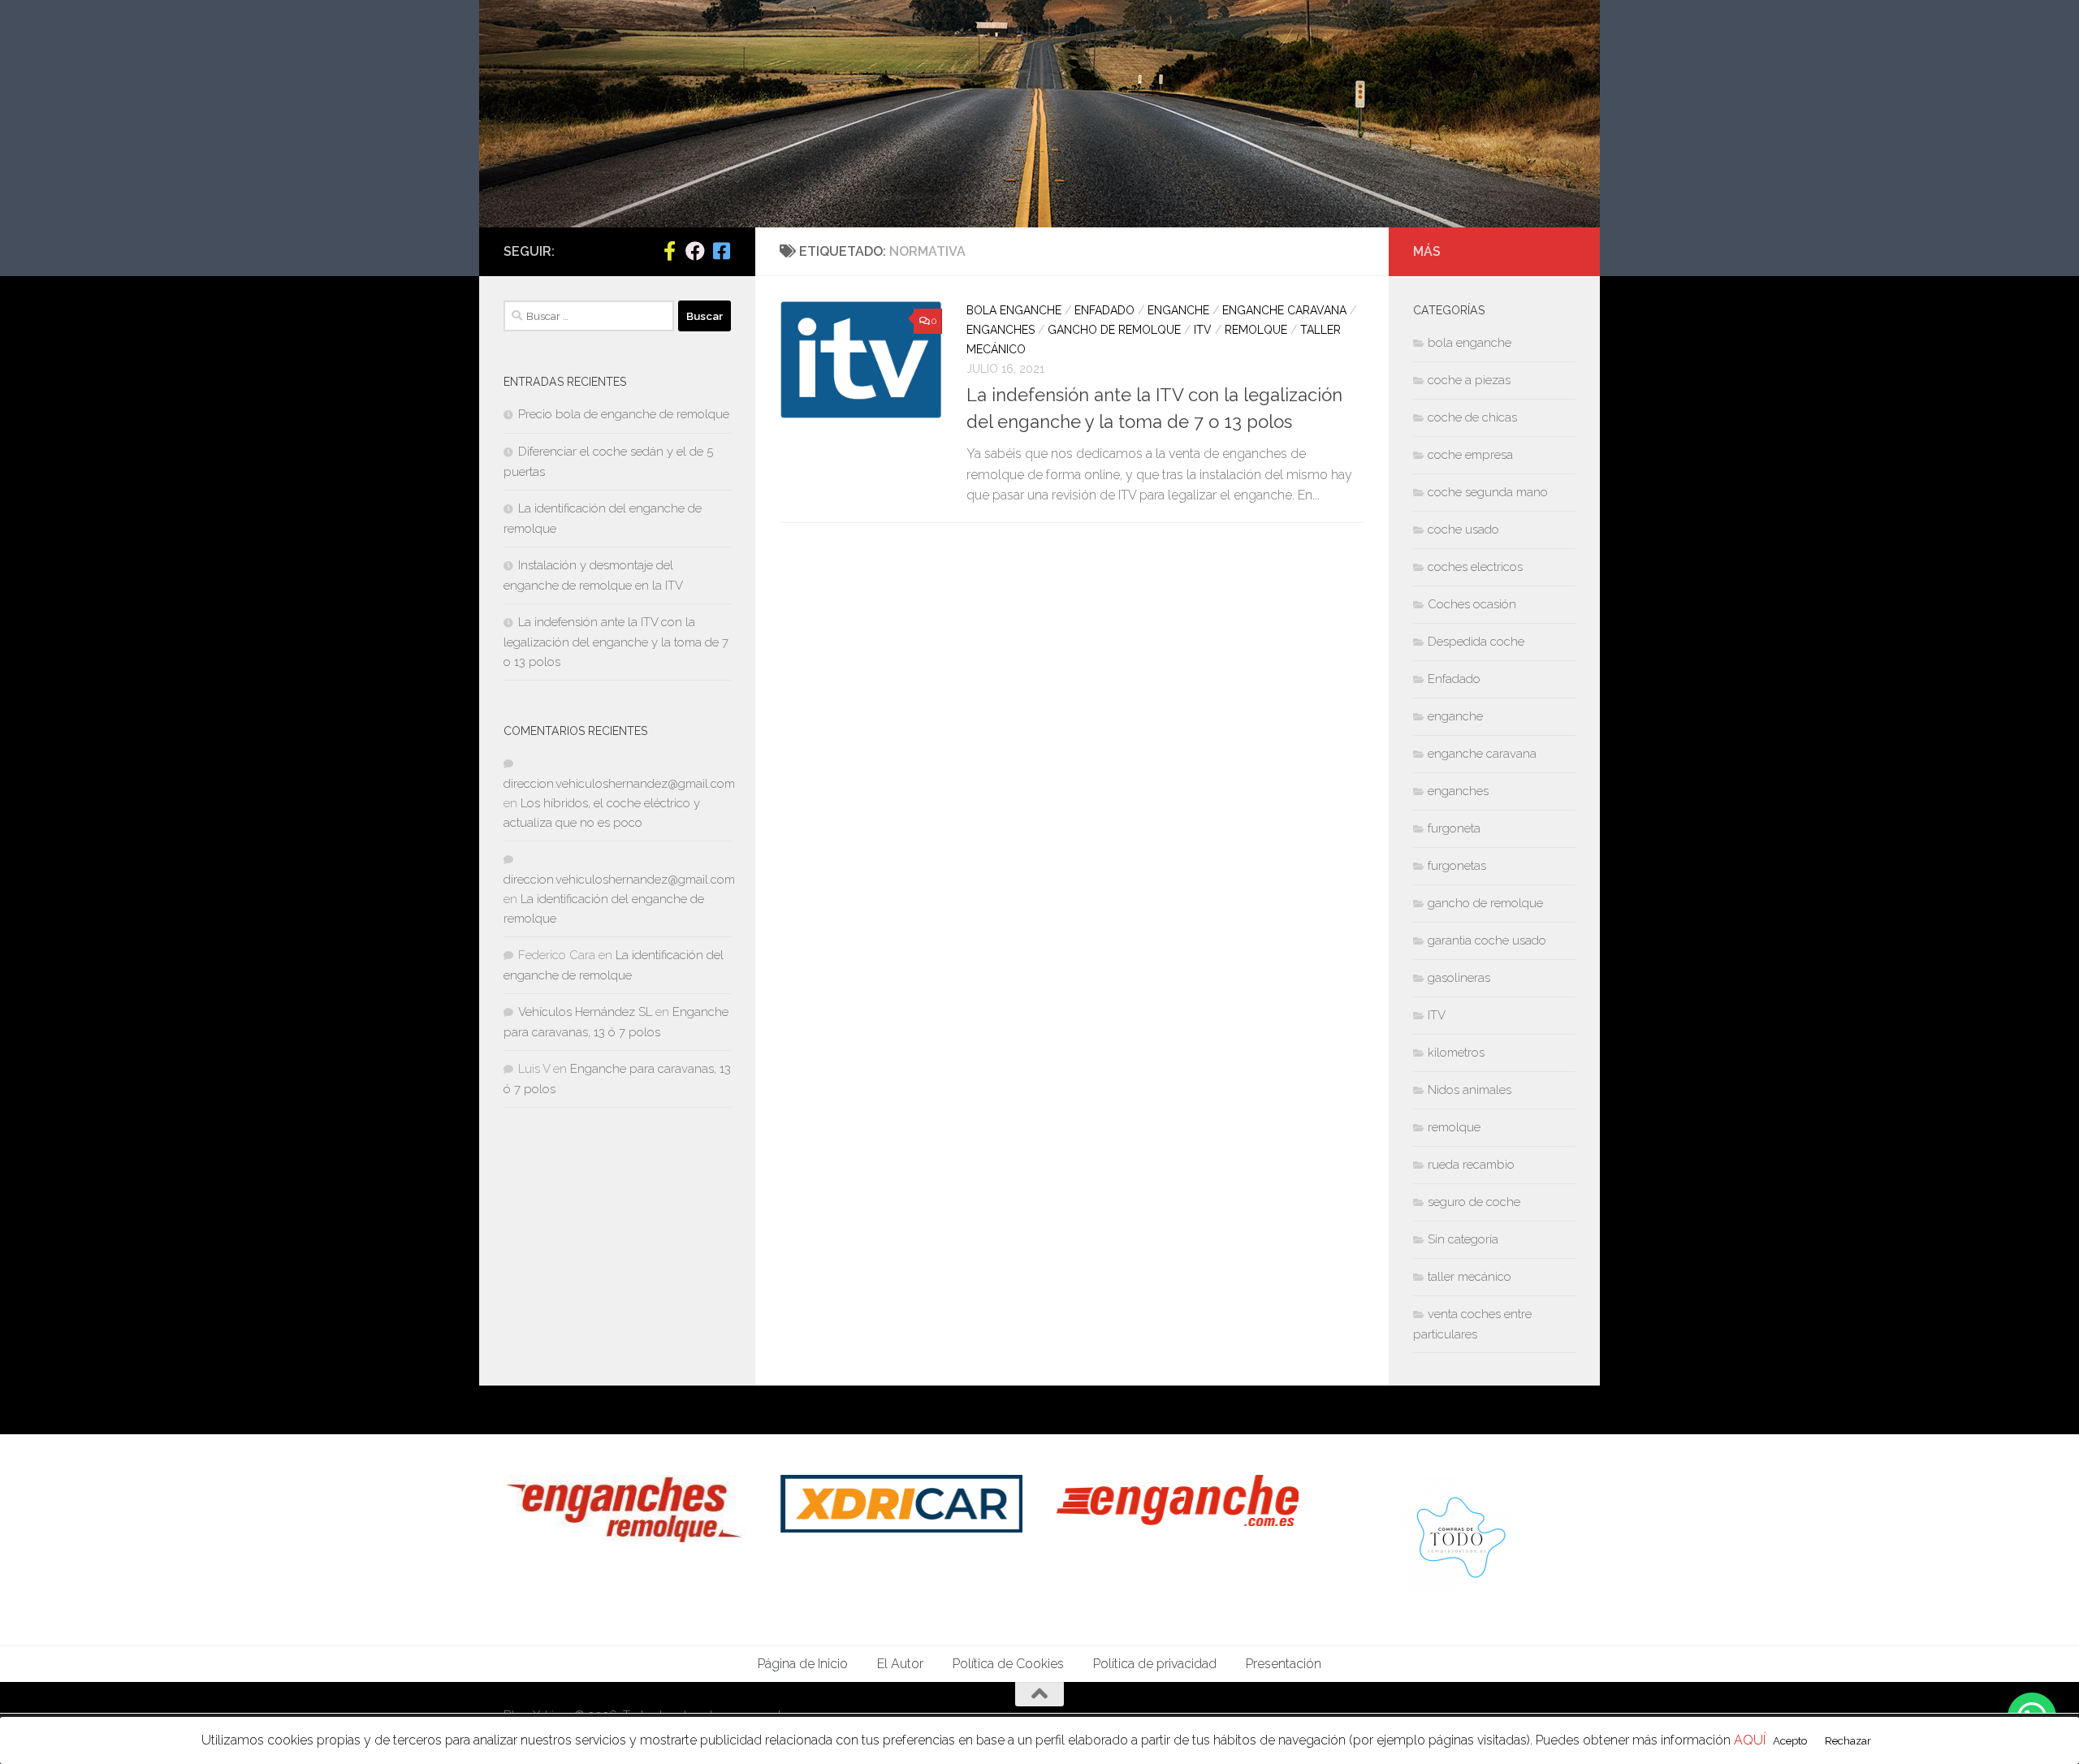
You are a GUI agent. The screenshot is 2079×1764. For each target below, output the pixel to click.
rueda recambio (1471, 1165)
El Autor (900, 1664)
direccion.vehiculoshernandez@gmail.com (619, 784)
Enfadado (1104, 310)
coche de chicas (1472, 417)
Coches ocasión (1472, 604)
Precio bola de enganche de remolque (624, 414)
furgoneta (1454, 828)
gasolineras (1459, 978)
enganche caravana (1284, 310)
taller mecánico (1470, 1277)
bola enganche (1014, 310)
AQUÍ (1750, 1740)
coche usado (1463, 530)
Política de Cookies (1008, 1664)
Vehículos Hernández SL (585, 1012)
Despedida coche (1476, 642)
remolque (1256, 330)
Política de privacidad (1155, 1664)
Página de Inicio (803, 1664)
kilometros (1456, 1053)
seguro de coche (1474, 1202)
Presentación (1284, 1664)
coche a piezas (1469, 380)
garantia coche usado (1487, 940)
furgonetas (1457, 866)
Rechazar (1848, 1740)
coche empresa (1470, 455)
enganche (1178, 310)
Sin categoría (1463, 1239)
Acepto (1790, 1740)
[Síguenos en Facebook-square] (721, 251)
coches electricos (1475, 567)
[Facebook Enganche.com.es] (695, 251)
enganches (1001, 330)
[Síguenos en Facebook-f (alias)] (669, 251)
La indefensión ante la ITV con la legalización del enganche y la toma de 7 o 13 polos (616, 642)
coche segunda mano (1488, 492)
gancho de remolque (1114, 330)
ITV (1203, 330)
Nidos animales (1470, 1090)
